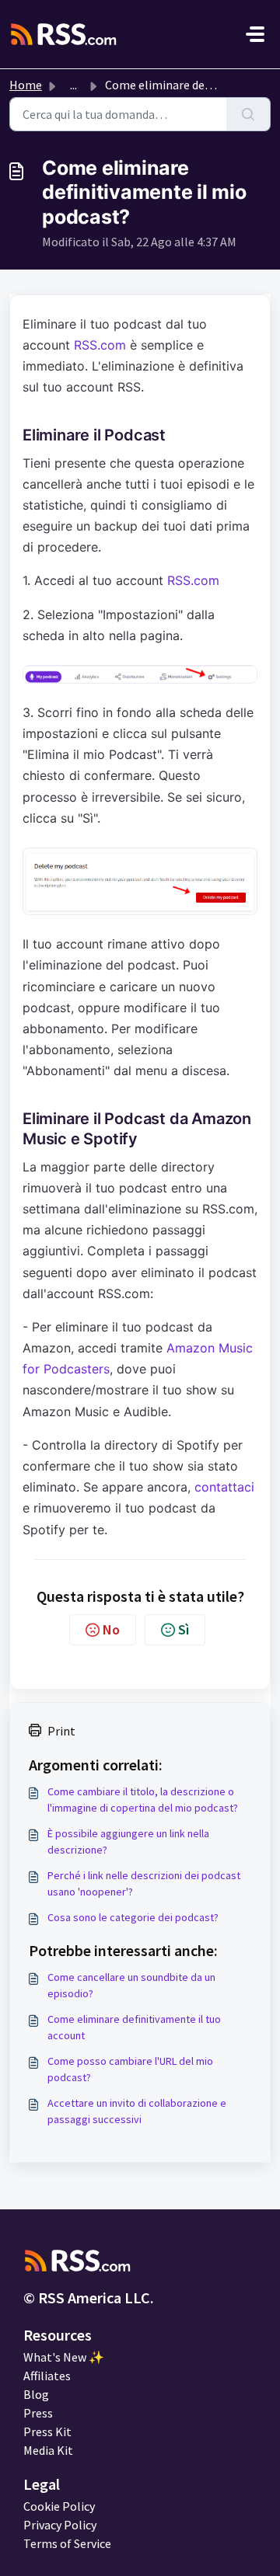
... (73, 85)
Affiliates (47, 2376)
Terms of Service (67, 2543)
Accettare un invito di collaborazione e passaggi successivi (137, 2111)
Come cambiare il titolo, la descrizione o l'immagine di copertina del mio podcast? (143, 1800)
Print (61, 1731)
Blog (36, 2394)
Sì (184, 1629)
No (111, 1629)
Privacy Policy (60, 2525)
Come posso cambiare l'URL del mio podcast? (130, 2069)
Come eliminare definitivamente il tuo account (134, 2027)
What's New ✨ (64, 2357)
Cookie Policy (59, 2506)
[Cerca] (248, 114)
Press (38, 2413)
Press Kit (47, 2432)
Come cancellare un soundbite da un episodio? (131, 1985)
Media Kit (48, 2450)
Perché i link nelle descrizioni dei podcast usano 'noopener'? (144, 1883)
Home (26, 85)
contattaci (224, 1487)
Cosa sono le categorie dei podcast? (133, 1917)
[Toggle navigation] (255, 34)
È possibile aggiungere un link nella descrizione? (128, 1841)
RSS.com (100, 345)
